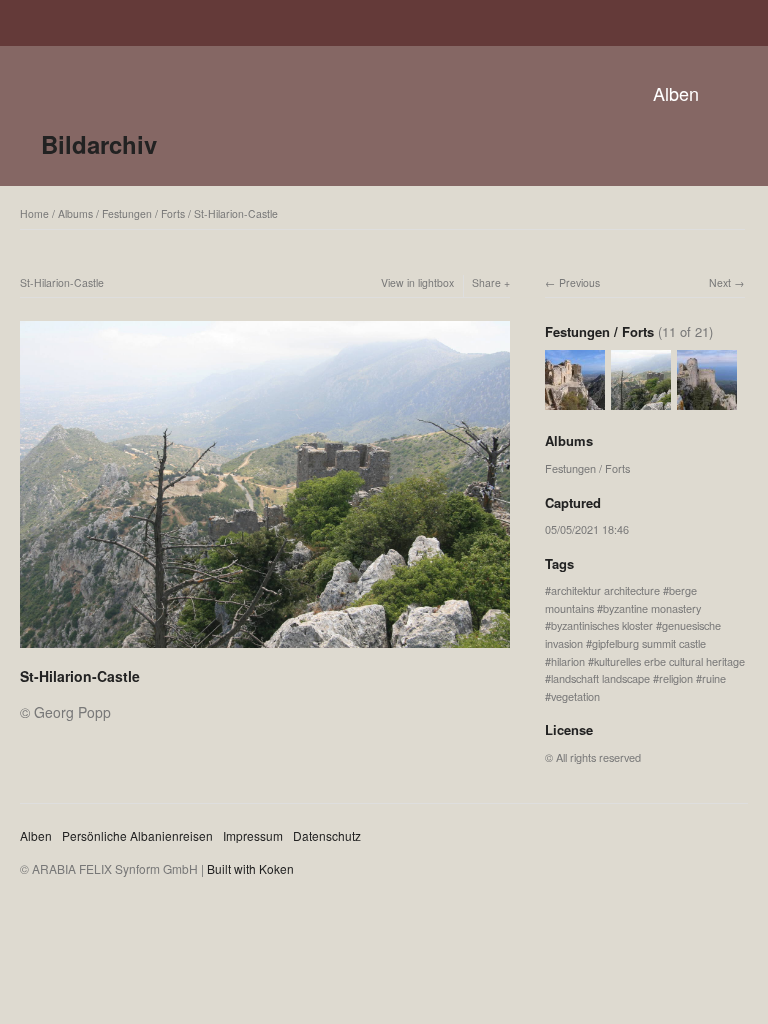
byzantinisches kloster (602, 625)
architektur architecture (605, 590)
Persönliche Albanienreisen (137, 835)
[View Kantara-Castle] (707, 401)
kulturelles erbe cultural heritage (669, 661)
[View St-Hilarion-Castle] (575, 401)
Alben (676, 93)
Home (34, 213)
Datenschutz (327, 835)
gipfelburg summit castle (649, 643)
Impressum (253, 835)
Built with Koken (250, 868)
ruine (714, 678)
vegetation (575, 696)
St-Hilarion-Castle (236, 213)
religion (676, 678)
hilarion (568, 661)
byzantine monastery (652, 608)
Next (720, 282)
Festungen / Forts (143, 213)
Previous (579, 282)
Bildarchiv (99, 144)
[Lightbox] (265, 650)
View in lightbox (417, 282)
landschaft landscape (600, 678)
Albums (75, 213)
